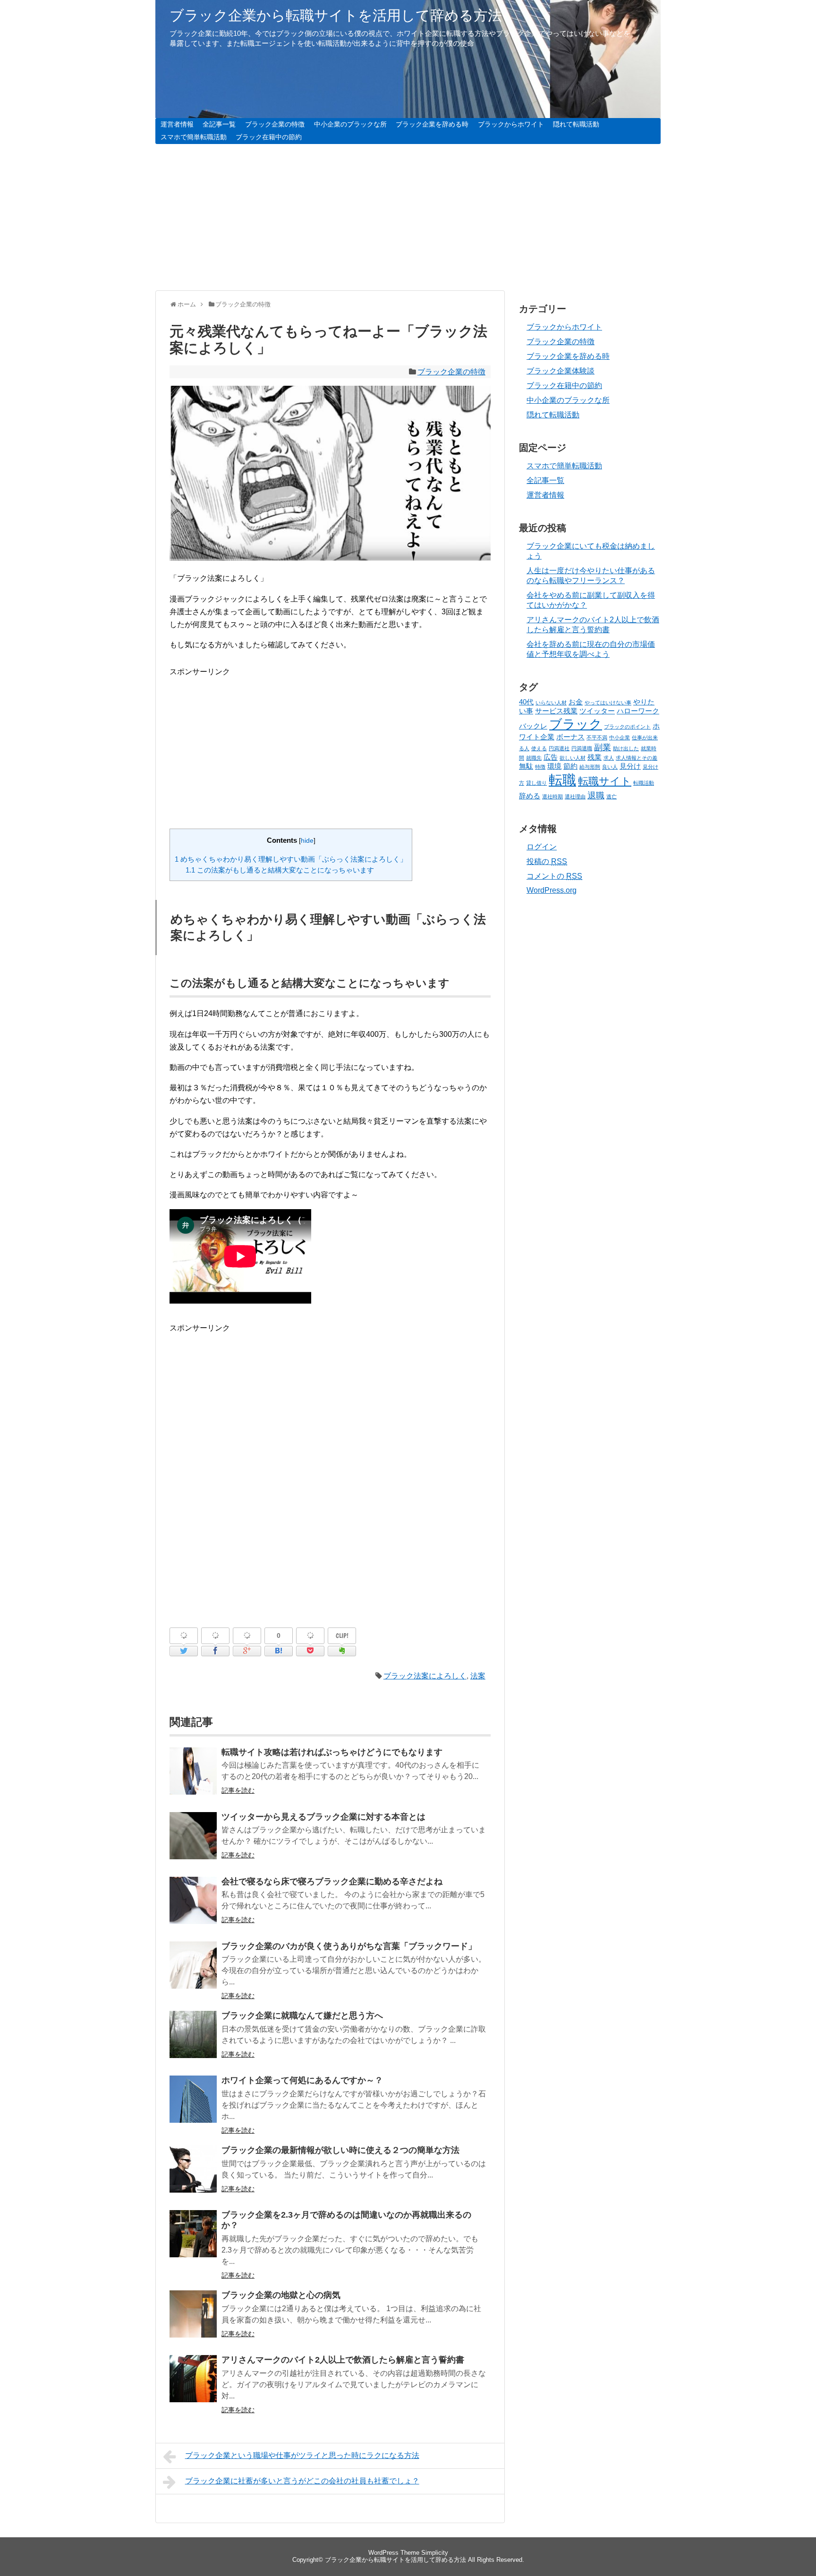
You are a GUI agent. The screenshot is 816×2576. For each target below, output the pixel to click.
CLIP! (342, 1635)
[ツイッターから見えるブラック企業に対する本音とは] (193, 1842)
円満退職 (582, 748)
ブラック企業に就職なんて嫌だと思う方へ (302, 2016)
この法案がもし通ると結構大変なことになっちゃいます (280, 870)
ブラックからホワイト (511, 124)
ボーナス (570, 737)
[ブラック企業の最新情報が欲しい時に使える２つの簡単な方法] (193, 2175)
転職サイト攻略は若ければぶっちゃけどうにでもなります (332, 1752)
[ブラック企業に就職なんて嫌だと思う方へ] (193, 2041)
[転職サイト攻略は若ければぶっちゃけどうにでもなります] (193, 1777)
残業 (595, 757)
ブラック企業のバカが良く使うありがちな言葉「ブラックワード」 (349, 1946)
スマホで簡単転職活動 (194, 137)
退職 (596, 796)
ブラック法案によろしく (425, 1676)
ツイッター (597, 711)
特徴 (540, 767)
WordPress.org (552, 890)
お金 (576, 702)
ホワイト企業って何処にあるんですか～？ (302, 2080)
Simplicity (435, 2553)
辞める (530, 796)
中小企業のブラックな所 (350, 124)
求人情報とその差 (637, 758)
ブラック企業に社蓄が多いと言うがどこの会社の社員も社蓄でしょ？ (302, 2481)
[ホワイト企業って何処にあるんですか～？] (193, 2106)
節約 (570, 766)
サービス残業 (556, 711)
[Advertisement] (408, 217)
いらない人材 (551, 703)
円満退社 (559, 748)
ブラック (576, 724)
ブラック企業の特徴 (275, 124)
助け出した (626, 748)
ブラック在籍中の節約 (269, 137)
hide (307, 841)
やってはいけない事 (608, 703)
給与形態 (590, 767)
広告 (551, 757)
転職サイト (605, 781)
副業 (603, 747)
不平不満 (597, 737)
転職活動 (644, 783)
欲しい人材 (573, 758)
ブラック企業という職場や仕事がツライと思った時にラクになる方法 (302, 2455)
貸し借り (536, 783)
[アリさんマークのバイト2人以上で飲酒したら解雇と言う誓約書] (193, 2385)
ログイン (542, 847)
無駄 (526, 766)
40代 (526, 702)
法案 (478, 1676)
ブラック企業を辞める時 (432, 124)
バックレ (533, 726)
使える (539, 748)
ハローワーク (638, 711)
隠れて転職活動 (576, 124)
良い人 (610, 767)
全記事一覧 (219, 124)
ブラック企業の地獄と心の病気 (281, 2295)
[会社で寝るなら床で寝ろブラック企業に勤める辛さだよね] (193, 1907)
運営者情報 (177, 124)
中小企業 (620, 737)
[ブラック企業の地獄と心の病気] (193, 2320)
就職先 (534, 758)
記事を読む (238, 1790)
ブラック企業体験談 (561, 371)
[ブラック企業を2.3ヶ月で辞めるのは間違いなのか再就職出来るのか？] (193, 2240)
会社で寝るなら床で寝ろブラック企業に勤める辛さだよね (332, 1881)
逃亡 (612, 797)
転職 (562, 780)
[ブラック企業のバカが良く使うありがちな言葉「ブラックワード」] (193, 1971)
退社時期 (552, 797)
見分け (630, 766)
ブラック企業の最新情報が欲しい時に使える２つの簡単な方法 (340, 2150)
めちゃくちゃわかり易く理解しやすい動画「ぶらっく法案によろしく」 (291, 859)
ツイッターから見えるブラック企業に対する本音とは (323, 1817)
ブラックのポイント (627, 727)
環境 (554, 766)
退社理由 (575, 797)
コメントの (554, 876)
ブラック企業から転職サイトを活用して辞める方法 (336, 15)
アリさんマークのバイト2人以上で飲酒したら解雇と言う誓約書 (343, 2360)
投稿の (547, 861)
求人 (609, 758)
